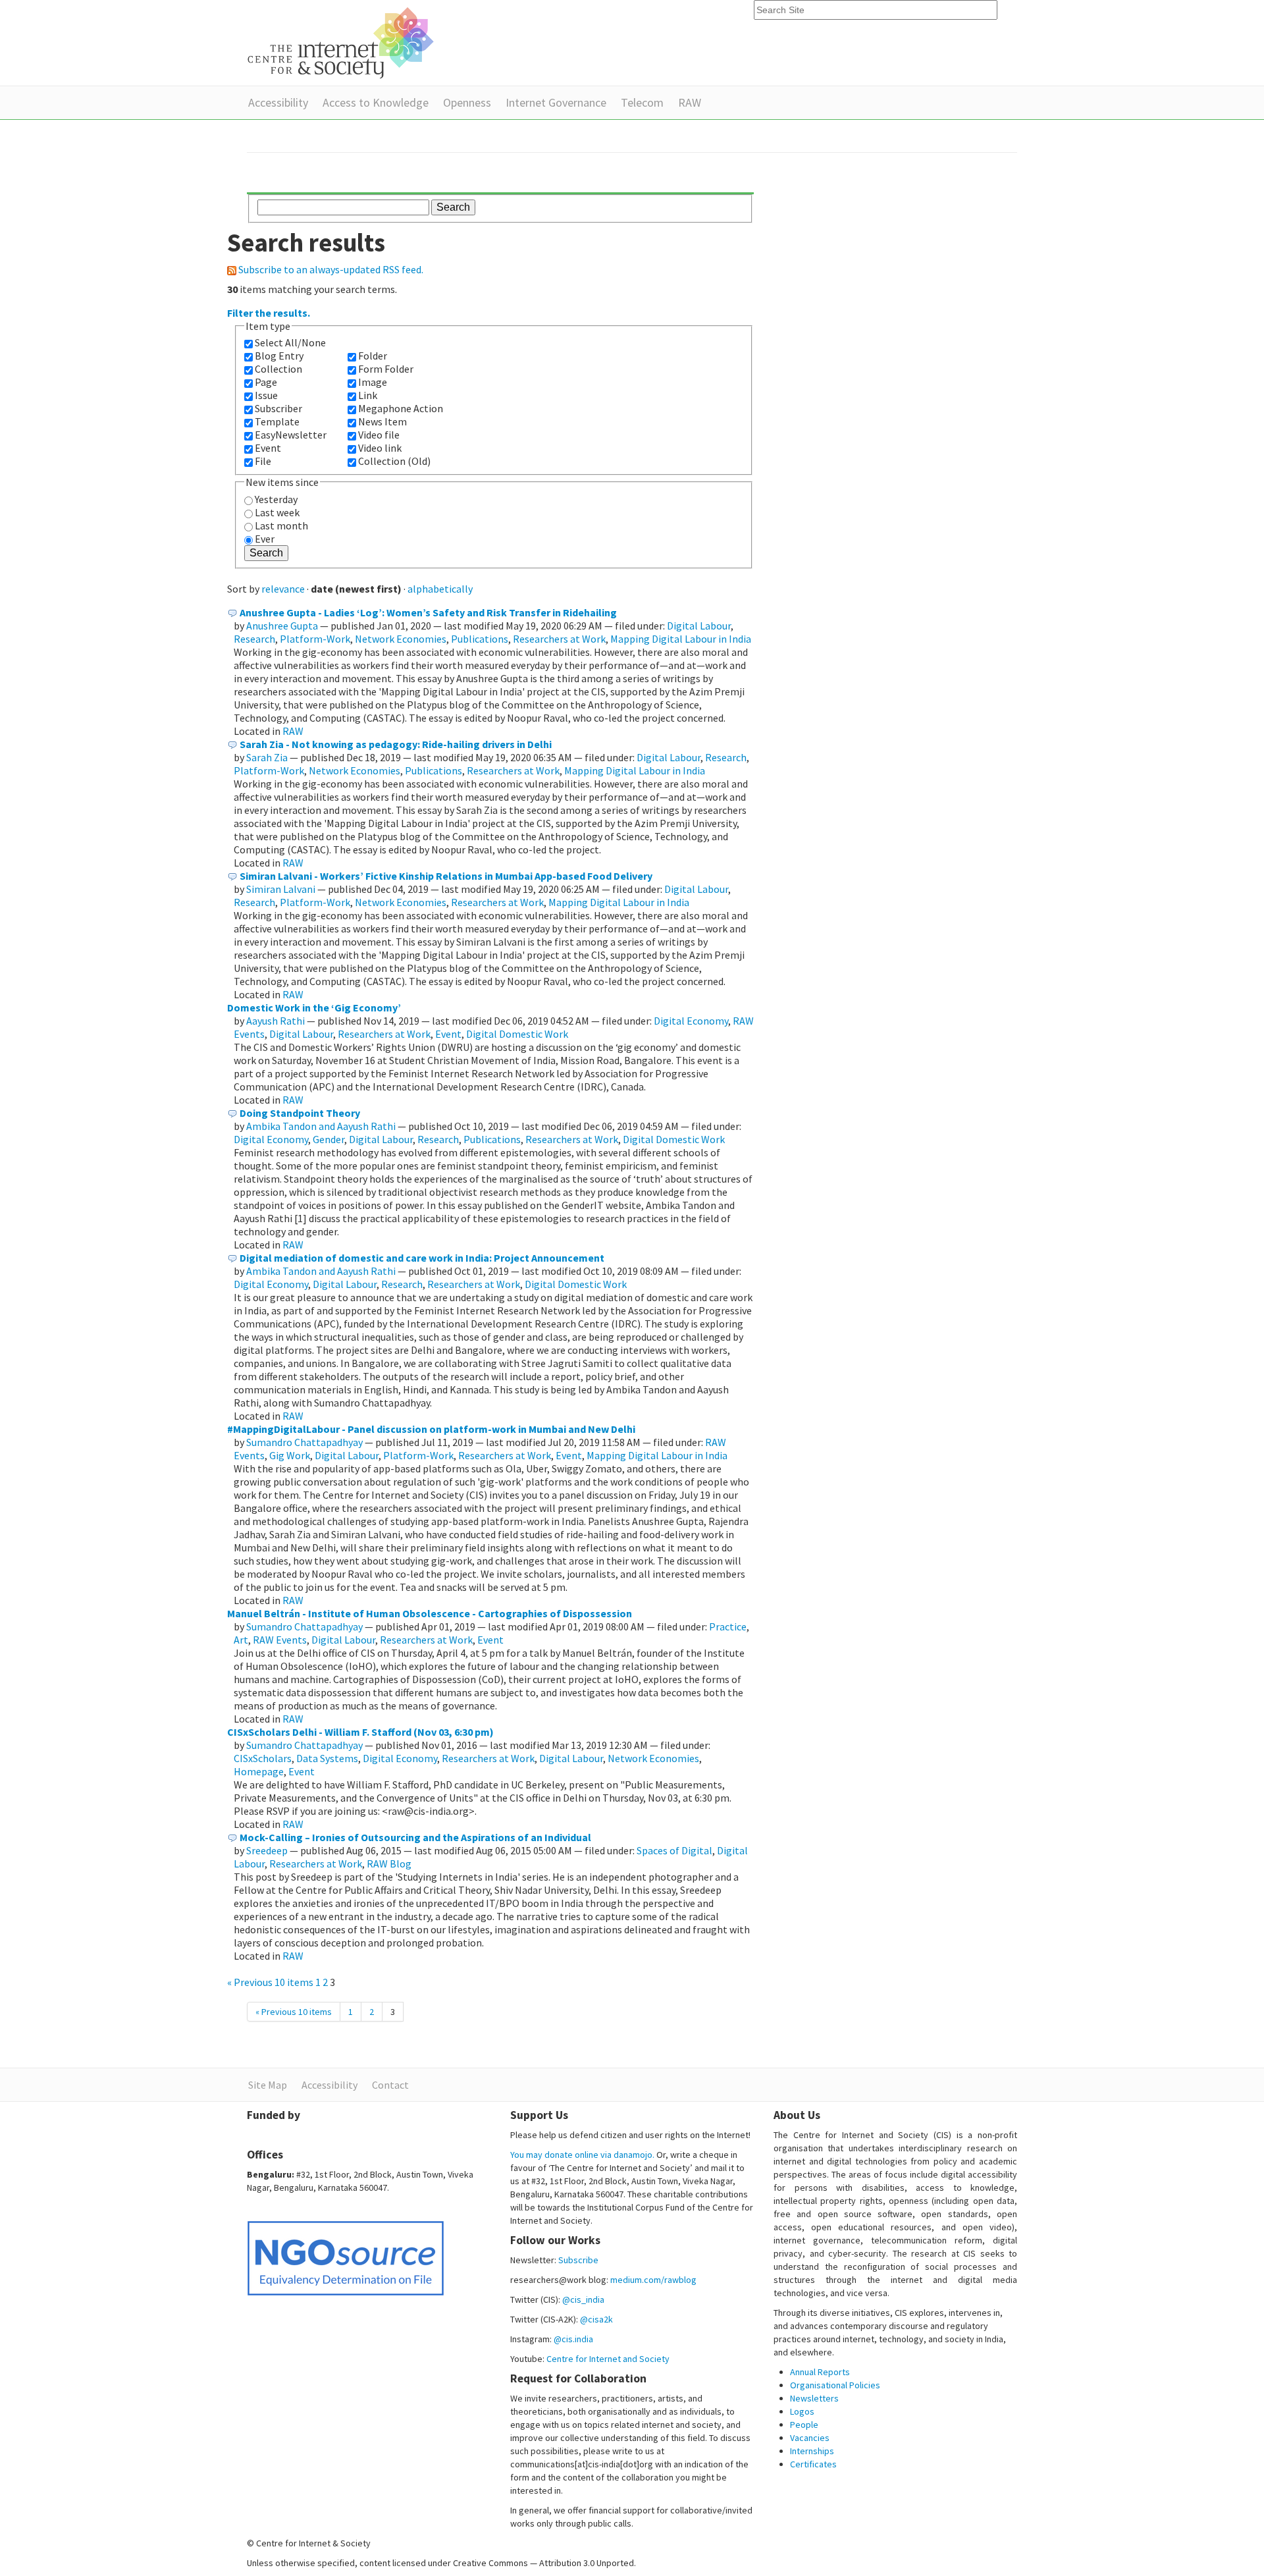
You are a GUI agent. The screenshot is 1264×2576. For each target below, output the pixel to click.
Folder (373, 356)
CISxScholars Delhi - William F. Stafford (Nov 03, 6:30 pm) (360, 1732)
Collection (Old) (394, 461)
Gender (329, 1139)
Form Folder (386, 369)
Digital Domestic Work (517, 1034)
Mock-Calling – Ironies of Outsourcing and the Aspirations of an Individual (415, 1837)
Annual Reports (820, 2372)
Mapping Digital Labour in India (681, 639)
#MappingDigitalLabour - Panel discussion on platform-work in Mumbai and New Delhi (431, 1429)
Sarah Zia (267, 757)
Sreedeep (267, 1850)
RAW (690, 102)
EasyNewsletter (291, 435)
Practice (728, 1626)
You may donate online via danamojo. (582, 2155)
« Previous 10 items (271, 1982)
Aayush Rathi (276, 1021)
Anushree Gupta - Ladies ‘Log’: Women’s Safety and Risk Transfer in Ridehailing (428, 612)
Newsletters (814, 2398)
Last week (277, 512)
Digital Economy (691, 1021)
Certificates (813, 2464)
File (263, 461)
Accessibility (278, 102)
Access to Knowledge (376, 102)
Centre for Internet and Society (608, 2359)
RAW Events (280, 1640)
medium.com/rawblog (653, 2280)
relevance (283, 589)
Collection (278, 369)
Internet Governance (556, 102)
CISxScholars (263, 1758)
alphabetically (440, 589)
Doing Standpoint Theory (300, 1113)
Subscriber (278, 408)
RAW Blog (389, 1864)
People (804, 2425)
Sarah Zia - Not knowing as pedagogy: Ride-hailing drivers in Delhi (396, 744)
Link (368, 395)
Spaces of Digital (674, 1850)
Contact (390, 2085)
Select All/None (290, 342)
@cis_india (583, 2299)
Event (268, 448)
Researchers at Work (559, 639)
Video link (380, 448)
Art (241, 1640)
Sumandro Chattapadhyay (304, 1442)
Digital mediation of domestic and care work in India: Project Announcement (422, 1258)
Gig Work (290, 1455)
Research (254, 639)
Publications (480, 639)
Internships (812, 2451)
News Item (382, 421)
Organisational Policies (835, 2385)
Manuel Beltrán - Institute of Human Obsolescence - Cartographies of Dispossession (430, 1613)
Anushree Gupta (282, 626)
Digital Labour (699, 626)
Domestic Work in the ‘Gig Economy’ (314, 1007)
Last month (281, 525)
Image (373, 382)
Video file (379, 435)
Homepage (259, 1771)
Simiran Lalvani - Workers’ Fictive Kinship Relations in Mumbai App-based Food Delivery (446, 876)
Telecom (642, 102)
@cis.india (573, 2339)
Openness (467, 102)
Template (277, 421)
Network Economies (401, 639)
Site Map (268, 2085)
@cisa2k (596, 2319)
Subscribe (578, 2260)
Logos (802, 2411)
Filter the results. (269, 313)
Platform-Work (315, 639)
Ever (265, 539)
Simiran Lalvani (281, 889)
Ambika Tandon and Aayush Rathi (321, 1126)
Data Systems (327, 1758)
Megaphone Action (401, 408)
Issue (266, 395)
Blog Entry (279, 356)
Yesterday (276, 499)
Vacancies (810, 2438)
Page (266, 382)
